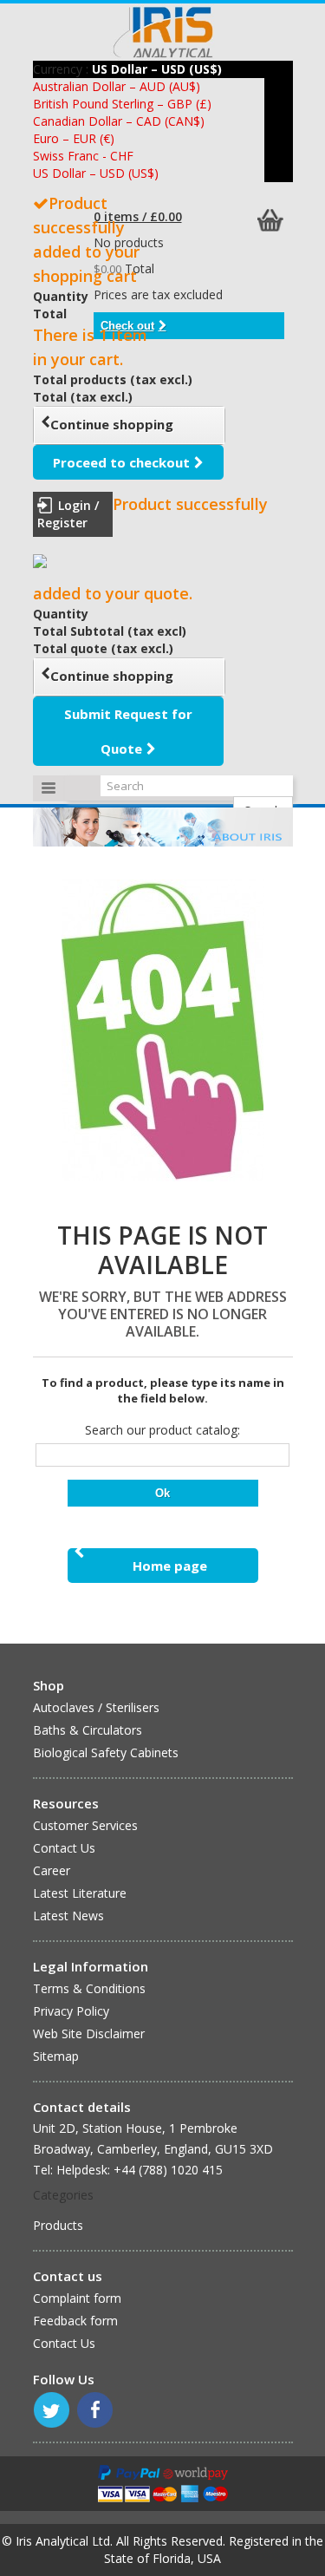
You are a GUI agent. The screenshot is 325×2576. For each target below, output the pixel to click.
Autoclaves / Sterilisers (96, 1707)
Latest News (68, 1916)
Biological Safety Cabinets (106, 1752)
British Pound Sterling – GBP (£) (122, 104)
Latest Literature (80, 1893)
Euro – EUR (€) (74, 138)
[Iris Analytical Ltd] (163, 32)
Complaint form (77, 2298)
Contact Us (64, 1848)
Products (58, 2225)
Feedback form (75, 2321)
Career (52, 1870)
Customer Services (85, 1825)
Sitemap (56, 2056)
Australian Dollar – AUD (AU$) (117, 86)
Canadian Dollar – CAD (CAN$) (119, 121)
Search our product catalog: (162, 1430)
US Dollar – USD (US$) (96, 173)
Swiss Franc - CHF (83, 156)
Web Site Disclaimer (89, 2033)
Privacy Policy (71, 2011)
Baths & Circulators (88, 1730)
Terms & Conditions (89, 1988)
